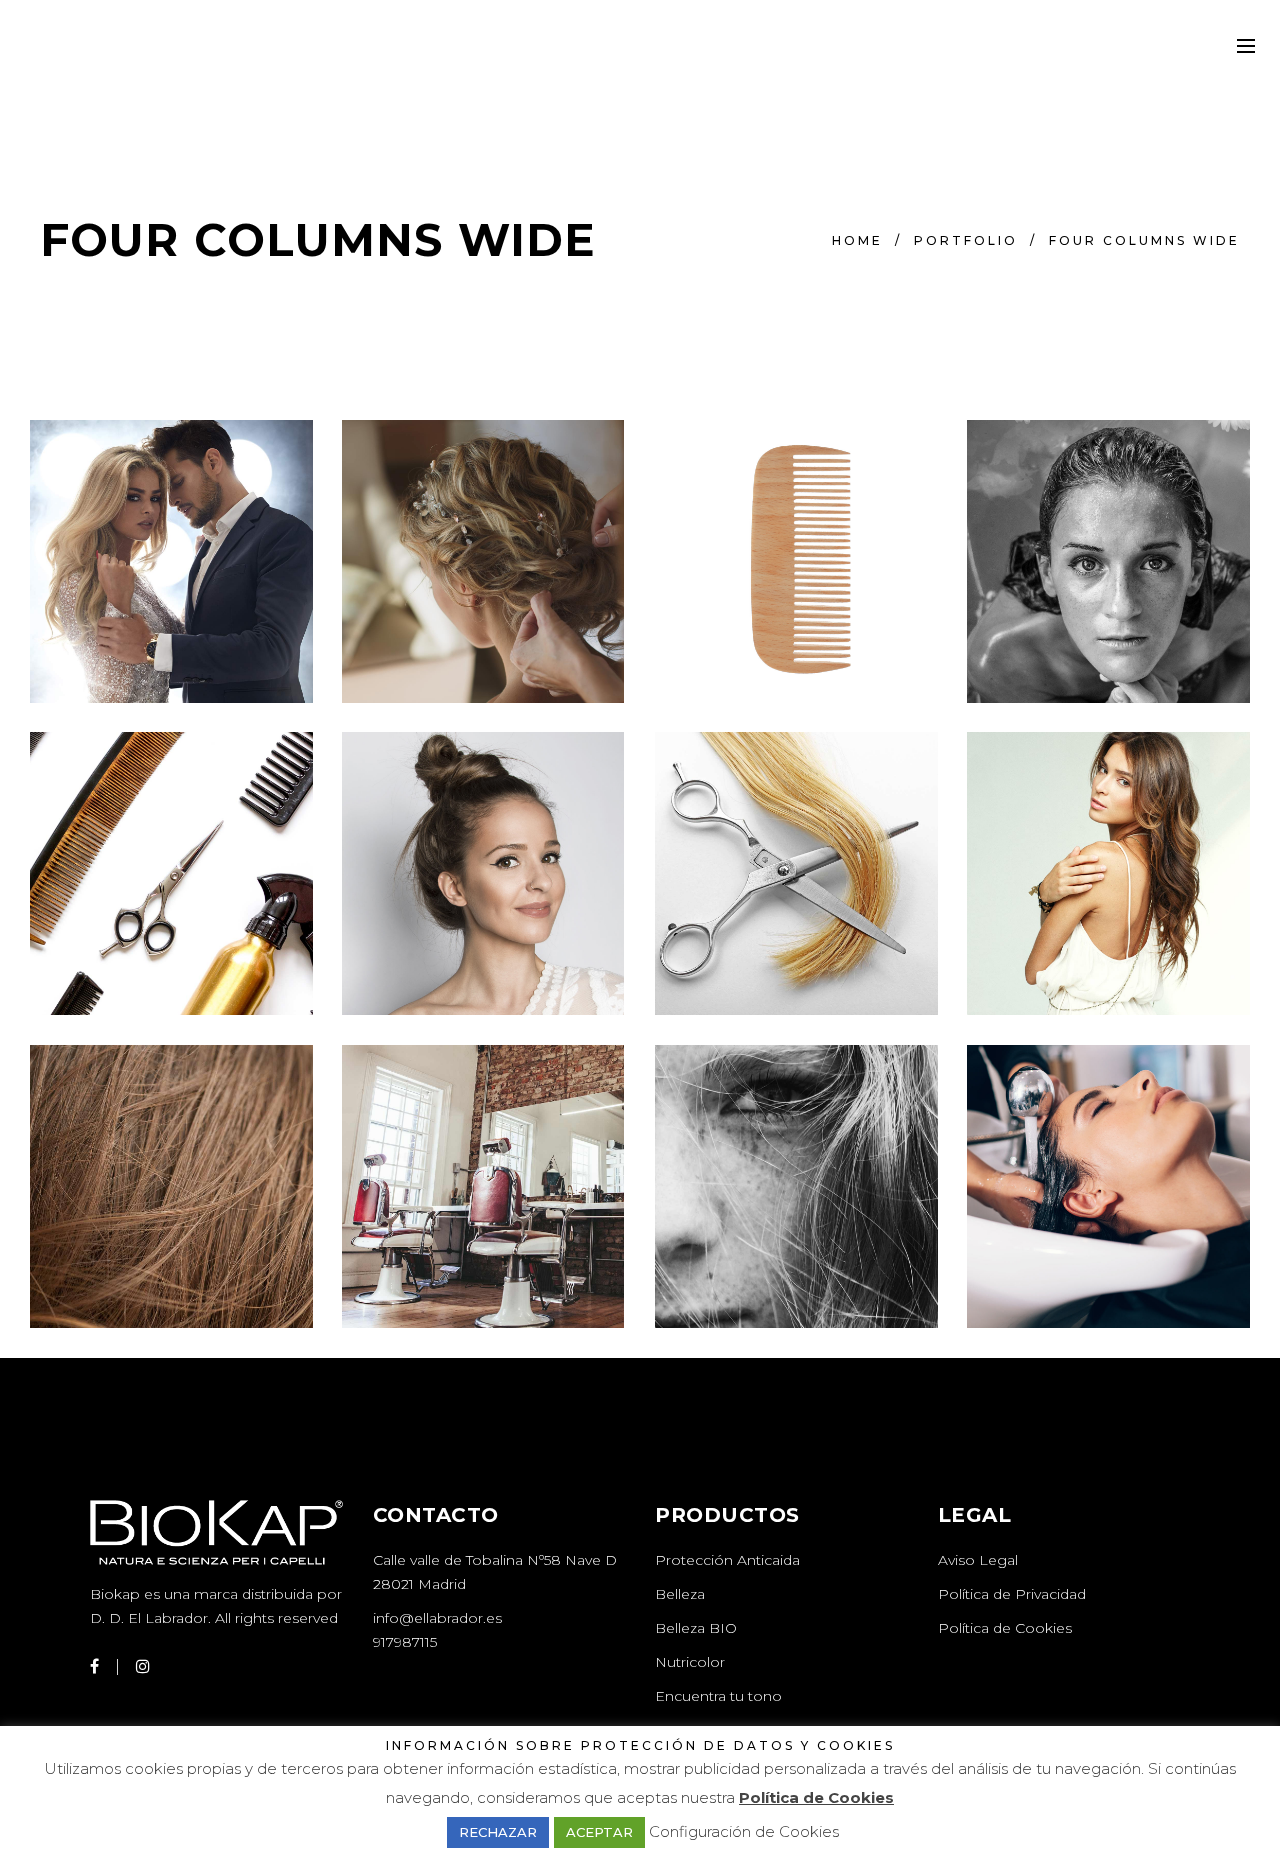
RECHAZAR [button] (498, 1832)
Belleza (680, 1594)
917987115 (405, 1642)
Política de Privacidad (1012, 1594)
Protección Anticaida (727, 1560)
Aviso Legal (978, 1560)
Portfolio (966, 240)
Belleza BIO (696, 1628)
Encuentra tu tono (718, 1696)
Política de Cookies (1005, 1628)
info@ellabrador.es (437, 1618)
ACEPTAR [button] (599, 1832)
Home (857, 240)
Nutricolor (690, 1662)
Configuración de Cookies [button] (744, 1831)
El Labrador (168, 1618)
